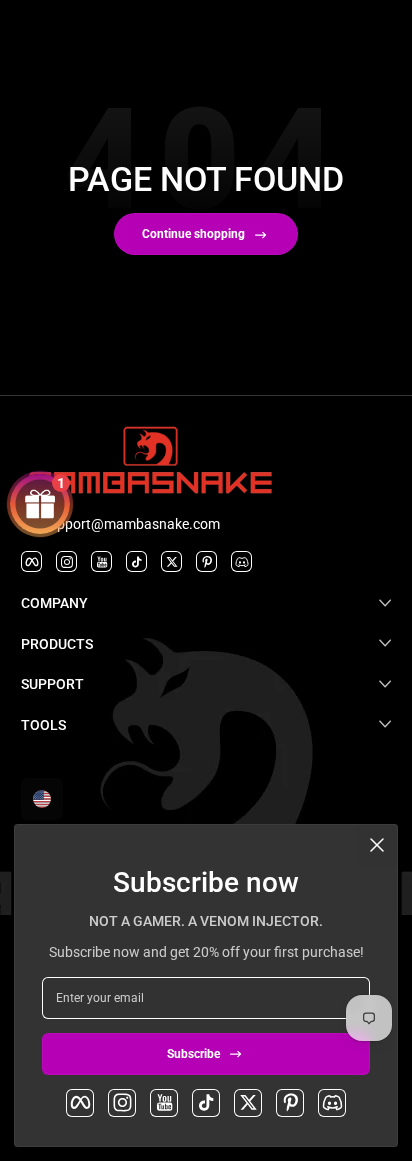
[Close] (377, 845)
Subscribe (193, 1054)
